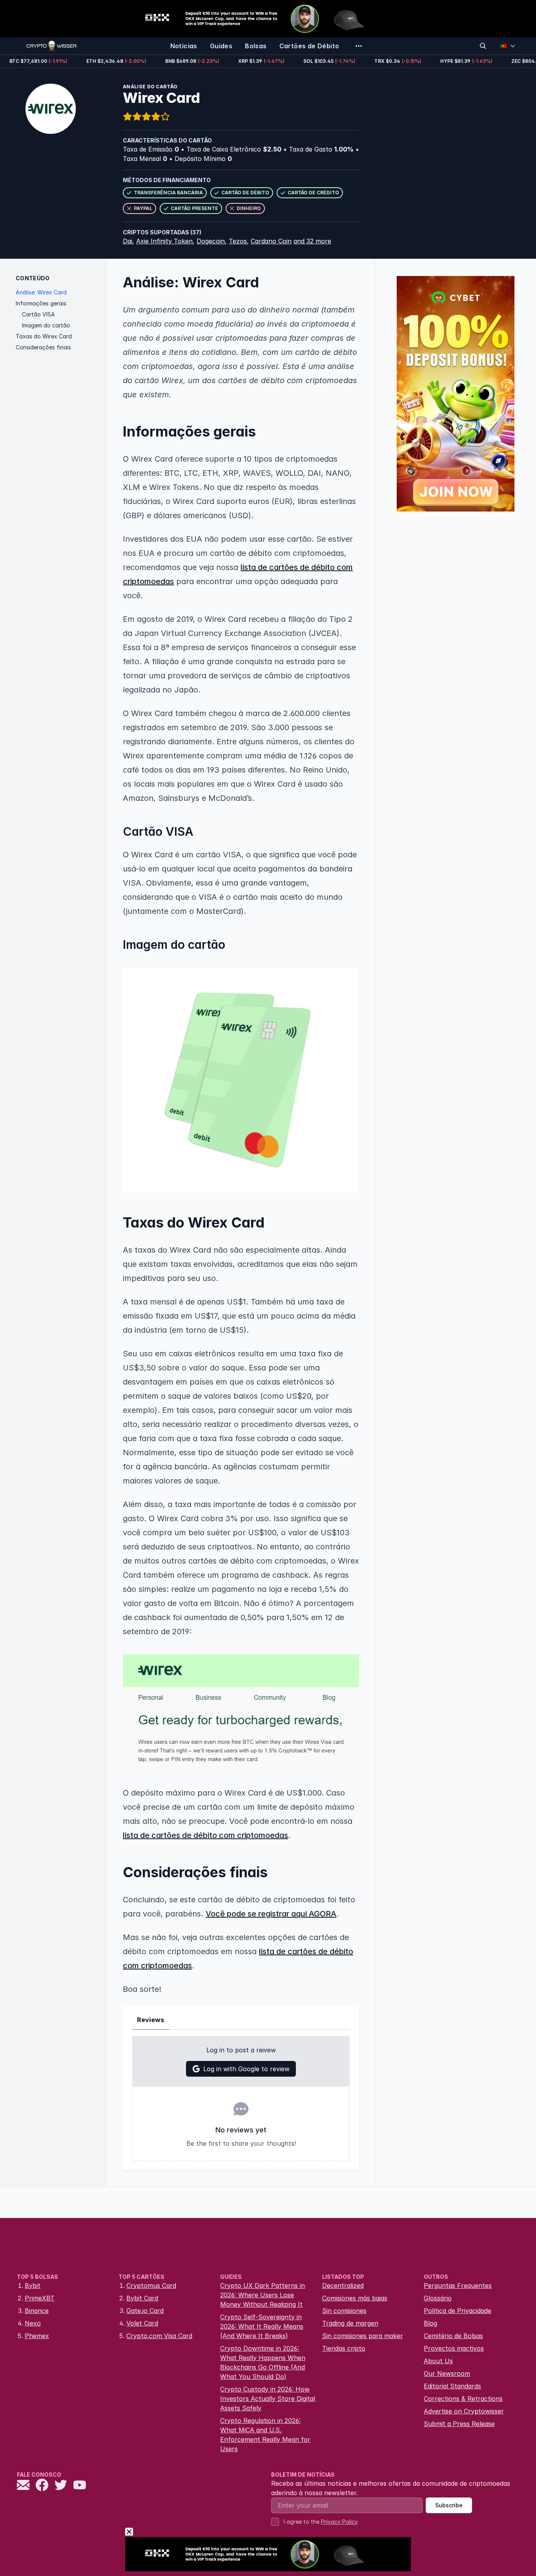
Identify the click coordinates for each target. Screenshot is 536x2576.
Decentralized (343, 2286)
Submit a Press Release (459, 2424)
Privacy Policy (339, 2522)
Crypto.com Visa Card (159, 2336)
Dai (128, 241)
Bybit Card (142, 2298)
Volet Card (142, 2323)
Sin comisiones (344, 2311)
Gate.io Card (145, 2311)
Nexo (33, 2323)
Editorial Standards (452, 2386)
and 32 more (312, 241)
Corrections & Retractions (463, 2399)
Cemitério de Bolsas (453, 2336)
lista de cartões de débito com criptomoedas (205, 1835)
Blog (430, 2323)
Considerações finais (43, 347)
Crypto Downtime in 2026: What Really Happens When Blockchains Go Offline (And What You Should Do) (263, 2362)
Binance (37, 2311)
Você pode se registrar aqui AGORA (271, 1914)
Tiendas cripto (344, 2348)
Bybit (33, 2286)
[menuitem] (184, 46)
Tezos (238, 241)
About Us (438, 2361)
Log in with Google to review (246, 2069)
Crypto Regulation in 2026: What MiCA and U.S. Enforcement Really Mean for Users (265, 2435)
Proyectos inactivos (454, 2348)
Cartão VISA (38, 314)
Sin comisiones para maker (363, 2336)
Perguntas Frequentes (458, 2286)
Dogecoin (211, 241)
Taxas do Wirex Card (44, 336)
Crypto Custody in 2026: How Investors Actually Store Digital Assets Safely (268, 2399)
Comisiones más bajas (355, 2298)
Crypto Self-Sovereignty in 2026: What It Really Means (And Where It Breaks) (262, 2326)
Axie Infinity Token (164, 241)
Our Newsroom (447, 2373)
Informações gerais (41, 303)
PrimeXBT (40, 2298)
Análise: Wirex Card (41, 292)
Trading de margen (350, 2323)
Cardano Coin (271, 241)
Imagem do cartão (46, 325)
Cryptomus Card (151, 2286)
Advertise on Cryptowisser (464, 2411)
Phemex (37, 2336)
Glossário (438, 2298)
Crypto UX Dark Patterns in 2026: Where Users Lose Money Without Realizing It (263, 2295)
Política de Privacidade (458, 2311)
